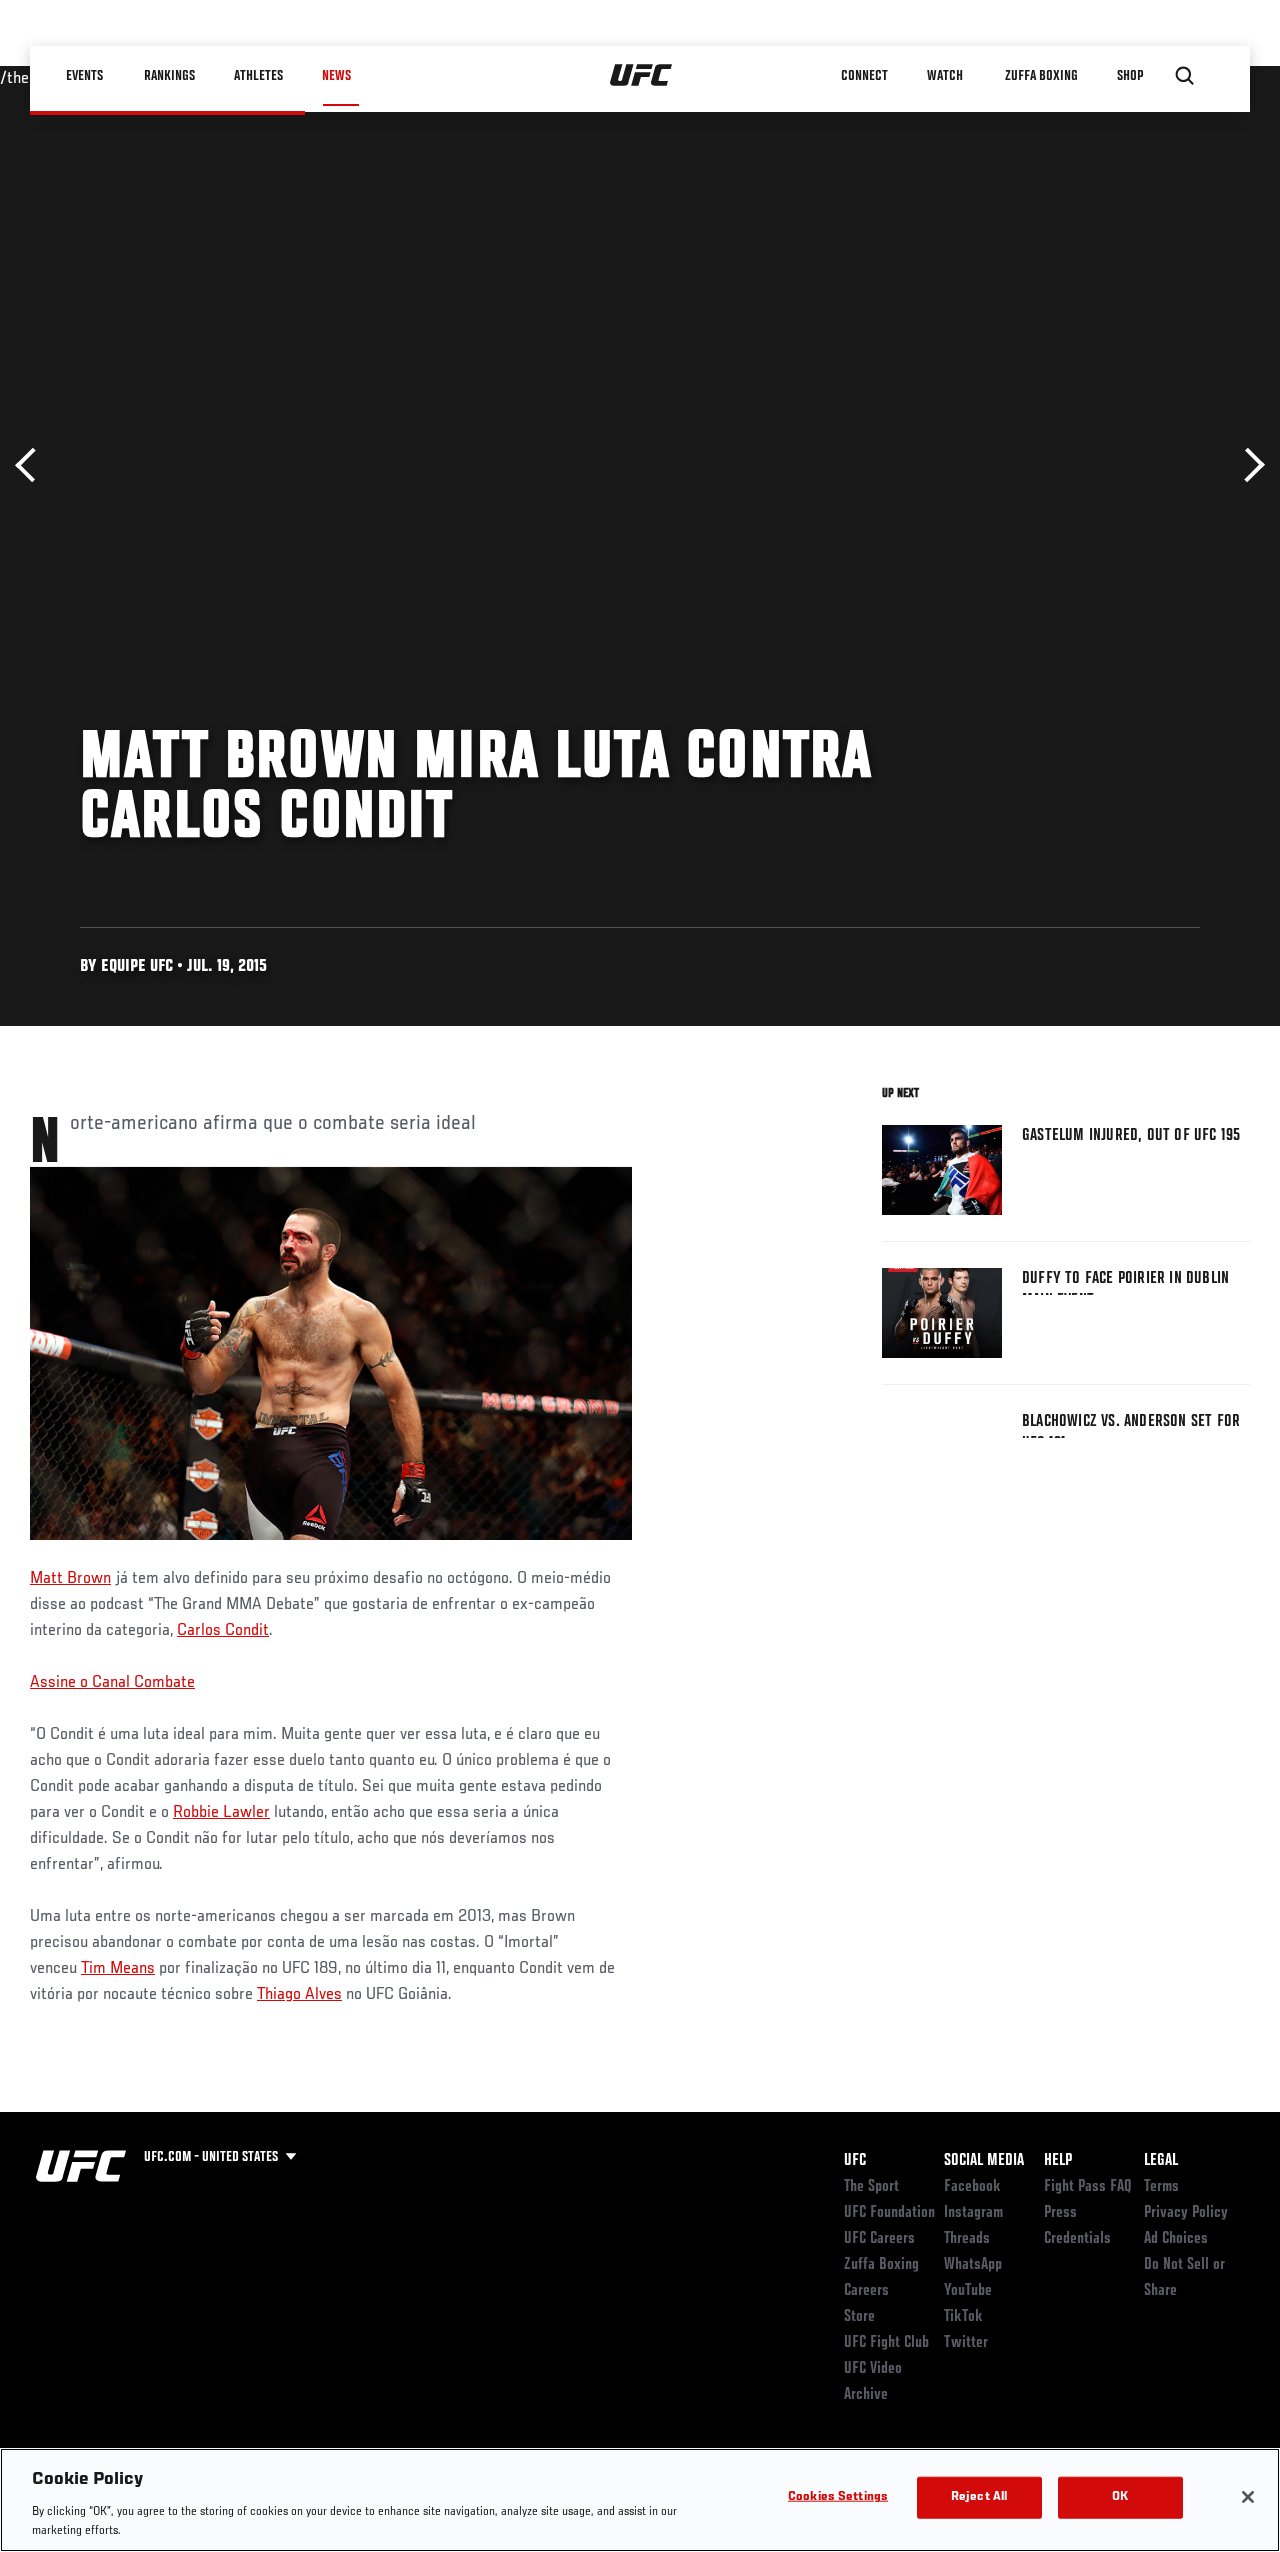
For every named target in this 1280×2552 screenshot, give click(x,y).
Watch (945, 76)
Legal (1161, 2161)
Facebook (972, 2187)
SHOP (1130, 76)
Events (84, 76)
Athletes (258, 76)
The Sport (871, 2187)
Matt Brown (70, 1579)
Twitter (966, 2343)
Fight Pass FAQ (1088, 2187)
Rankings (169, 76)
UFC (855, 2161)
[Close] (1248, 2497)
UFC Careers (879, 2239)
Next (1247, 465)
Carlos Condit (223, 1631)
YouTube (968, 2291)
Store (859, 2317)
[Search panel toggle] (1185, 76)
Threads (967, 2239)
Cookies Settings (838, 2497)
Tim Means (118, 1969)
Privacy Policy (1186, 2213)
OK (1120, 2497)
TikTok (963, 2317)
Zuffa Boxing (1041, 76)
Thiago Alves (299, 1995)
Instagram (973, 2213)
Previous (32, 465)
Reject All (979, 2497)
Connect (864, 76)
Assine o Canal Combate (112, 1683)
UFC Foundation (889, 2213)
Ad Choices (1176, 2239)
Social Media (984, 2161)
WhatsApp (973, 2265)
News (336, 76)
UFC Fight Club (886, 2343)
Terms (1161, 2187)
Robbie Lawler (221, 1813)
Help (1058, 2161)
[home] (641, 76)
